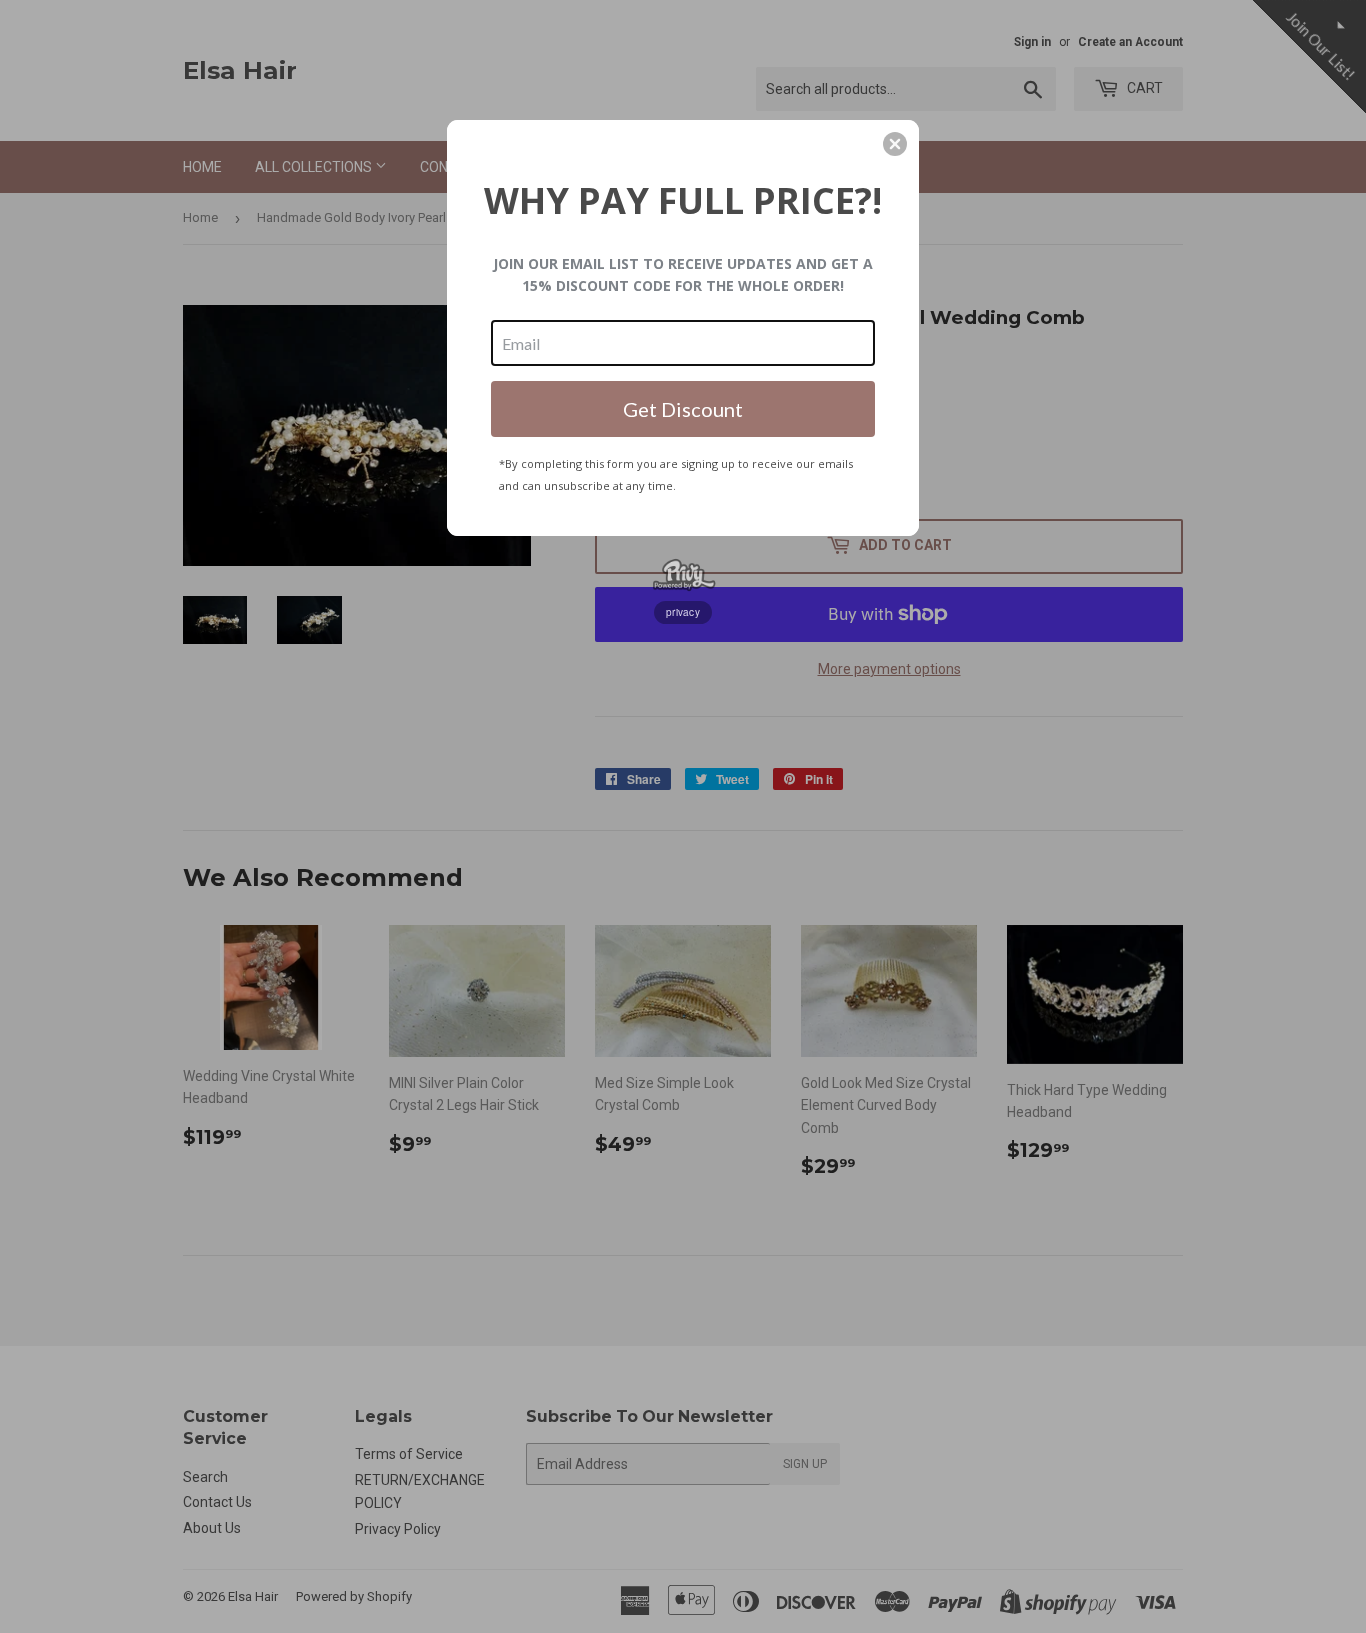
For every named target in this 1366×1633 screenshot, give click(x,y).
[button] (895, 144)
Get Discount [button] (683, 409)
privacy (683, 612)
